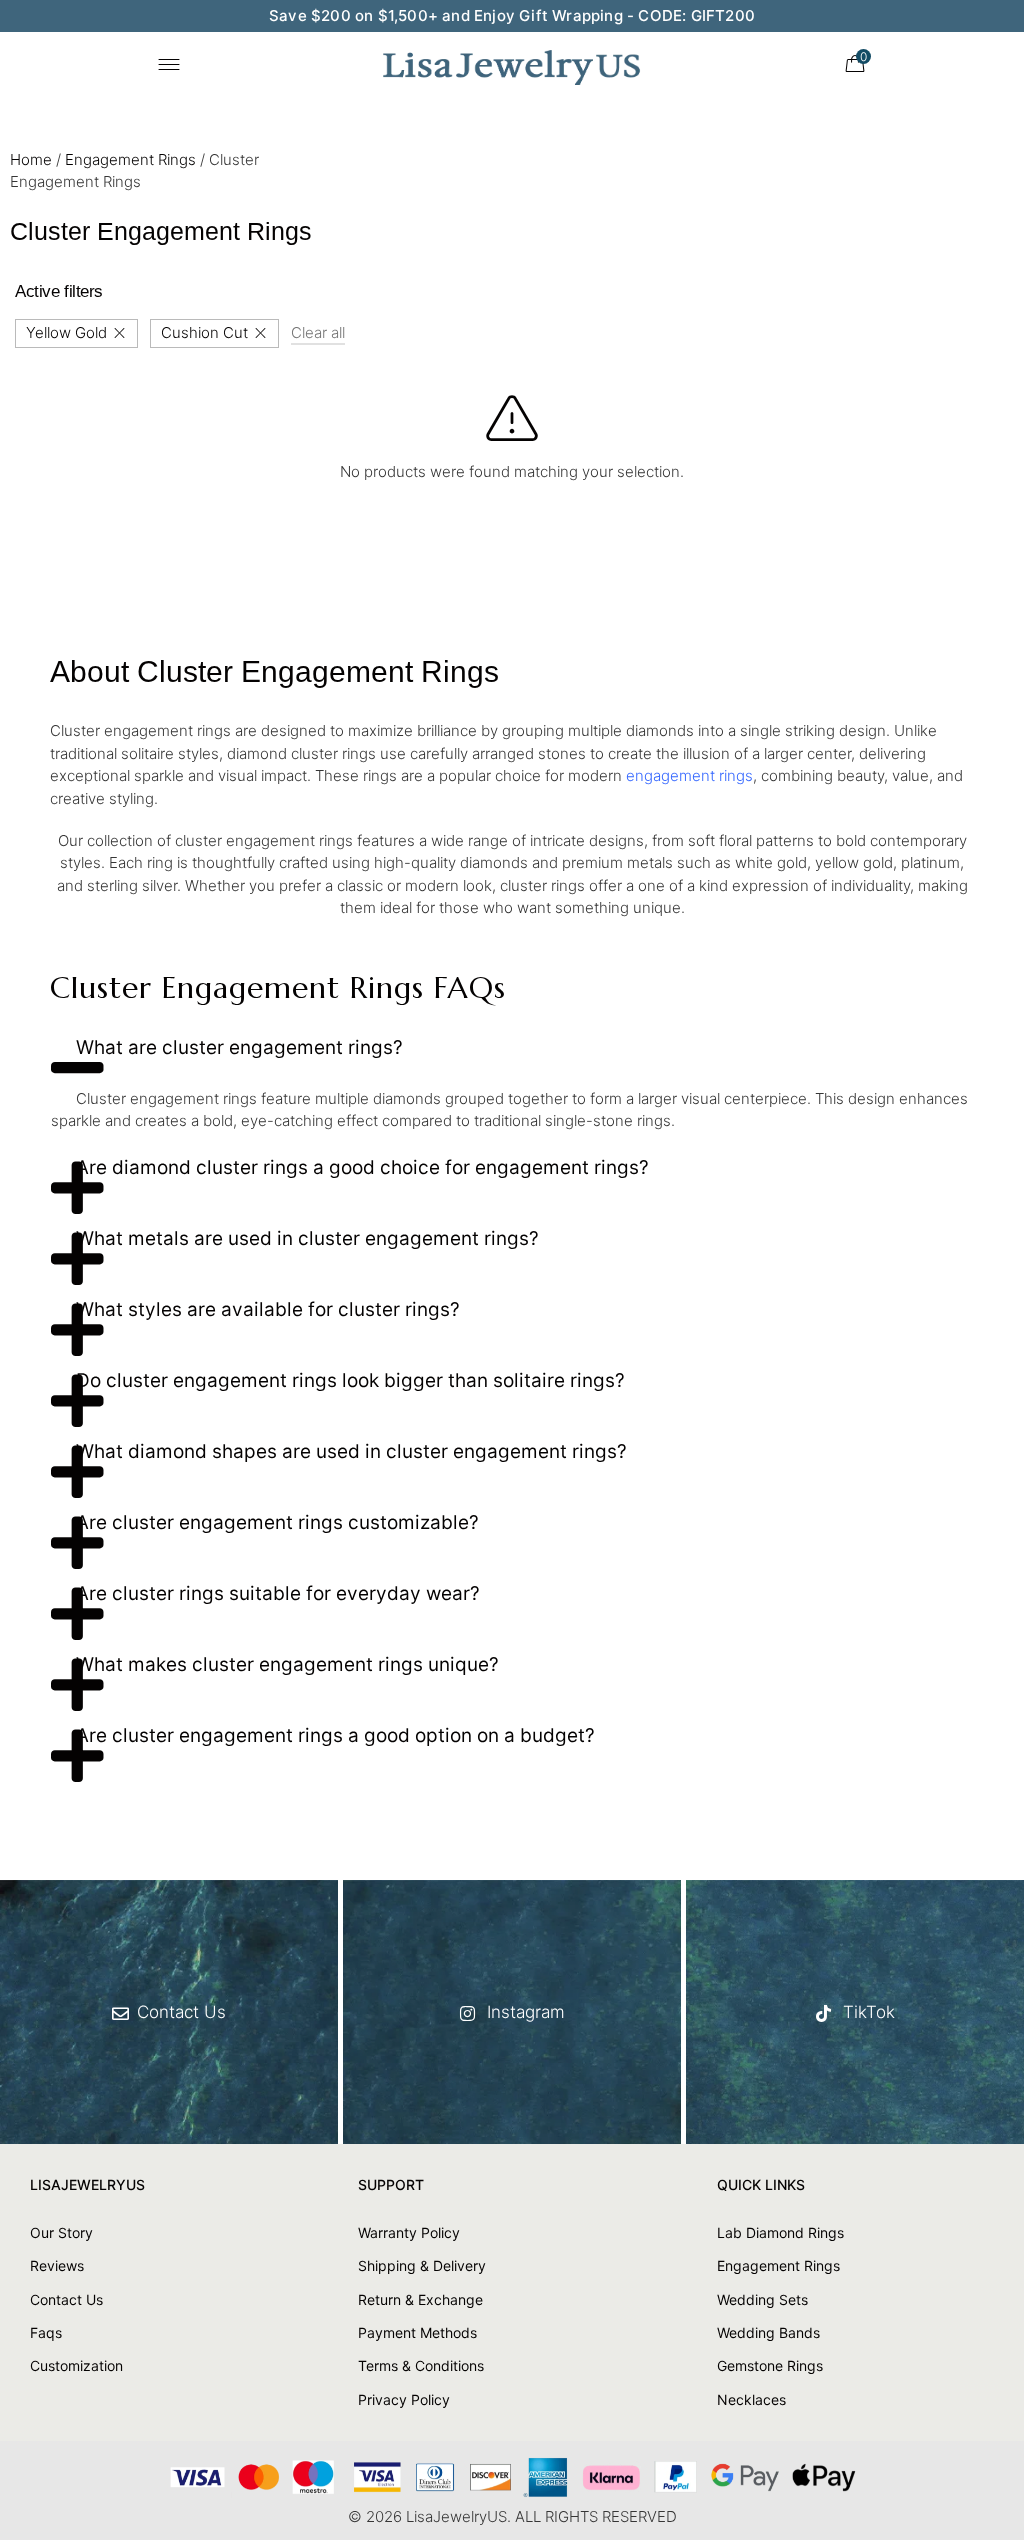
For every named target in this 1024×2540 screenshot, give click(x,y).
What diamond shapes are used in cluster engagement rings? (351, 1451)
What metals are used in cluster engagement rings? (307, 1238)
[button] (512, 1055)
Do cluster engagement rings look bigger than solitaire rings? (350, 1380)
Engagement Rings (130, 159)
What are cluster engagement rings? (239, 1047)
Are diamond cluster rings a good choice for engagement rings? (362, 1167)
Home (31, 159)
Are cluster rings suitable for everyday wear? (278, 1593)
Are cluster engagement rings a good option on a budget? (335, 1735)
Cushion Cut (204, 332)
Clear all (318, 332)
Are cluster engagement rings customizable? (277, 1522)
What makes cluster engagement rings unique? (287, 1664)
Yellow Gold (66, 332)
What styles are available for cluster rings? (268, 1309)
